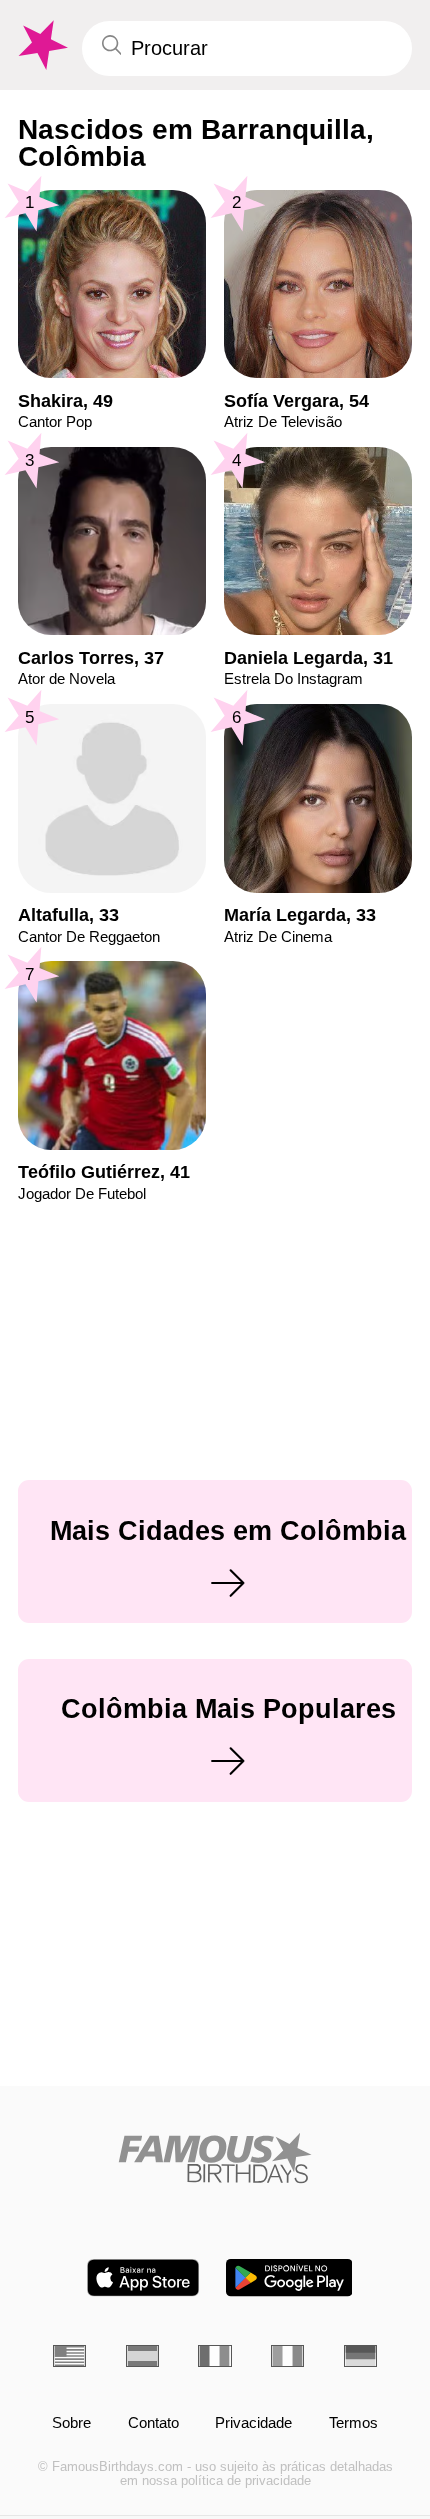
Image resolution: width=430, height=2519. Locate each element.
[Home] (215, 2158)
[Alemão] (360, 2356)
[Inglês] (69, 2356)
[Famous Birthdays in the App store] (143, 2277)
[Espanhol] (142, 2356)
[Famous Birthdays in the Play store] (289, 2277)
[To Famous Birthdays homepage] (41, 45)
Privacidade (253, 2423)
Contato (153, 2423)
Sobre (71, 2423)
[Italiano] (287, 2356)
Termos (353, 2423)
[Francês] (214, 2356)
